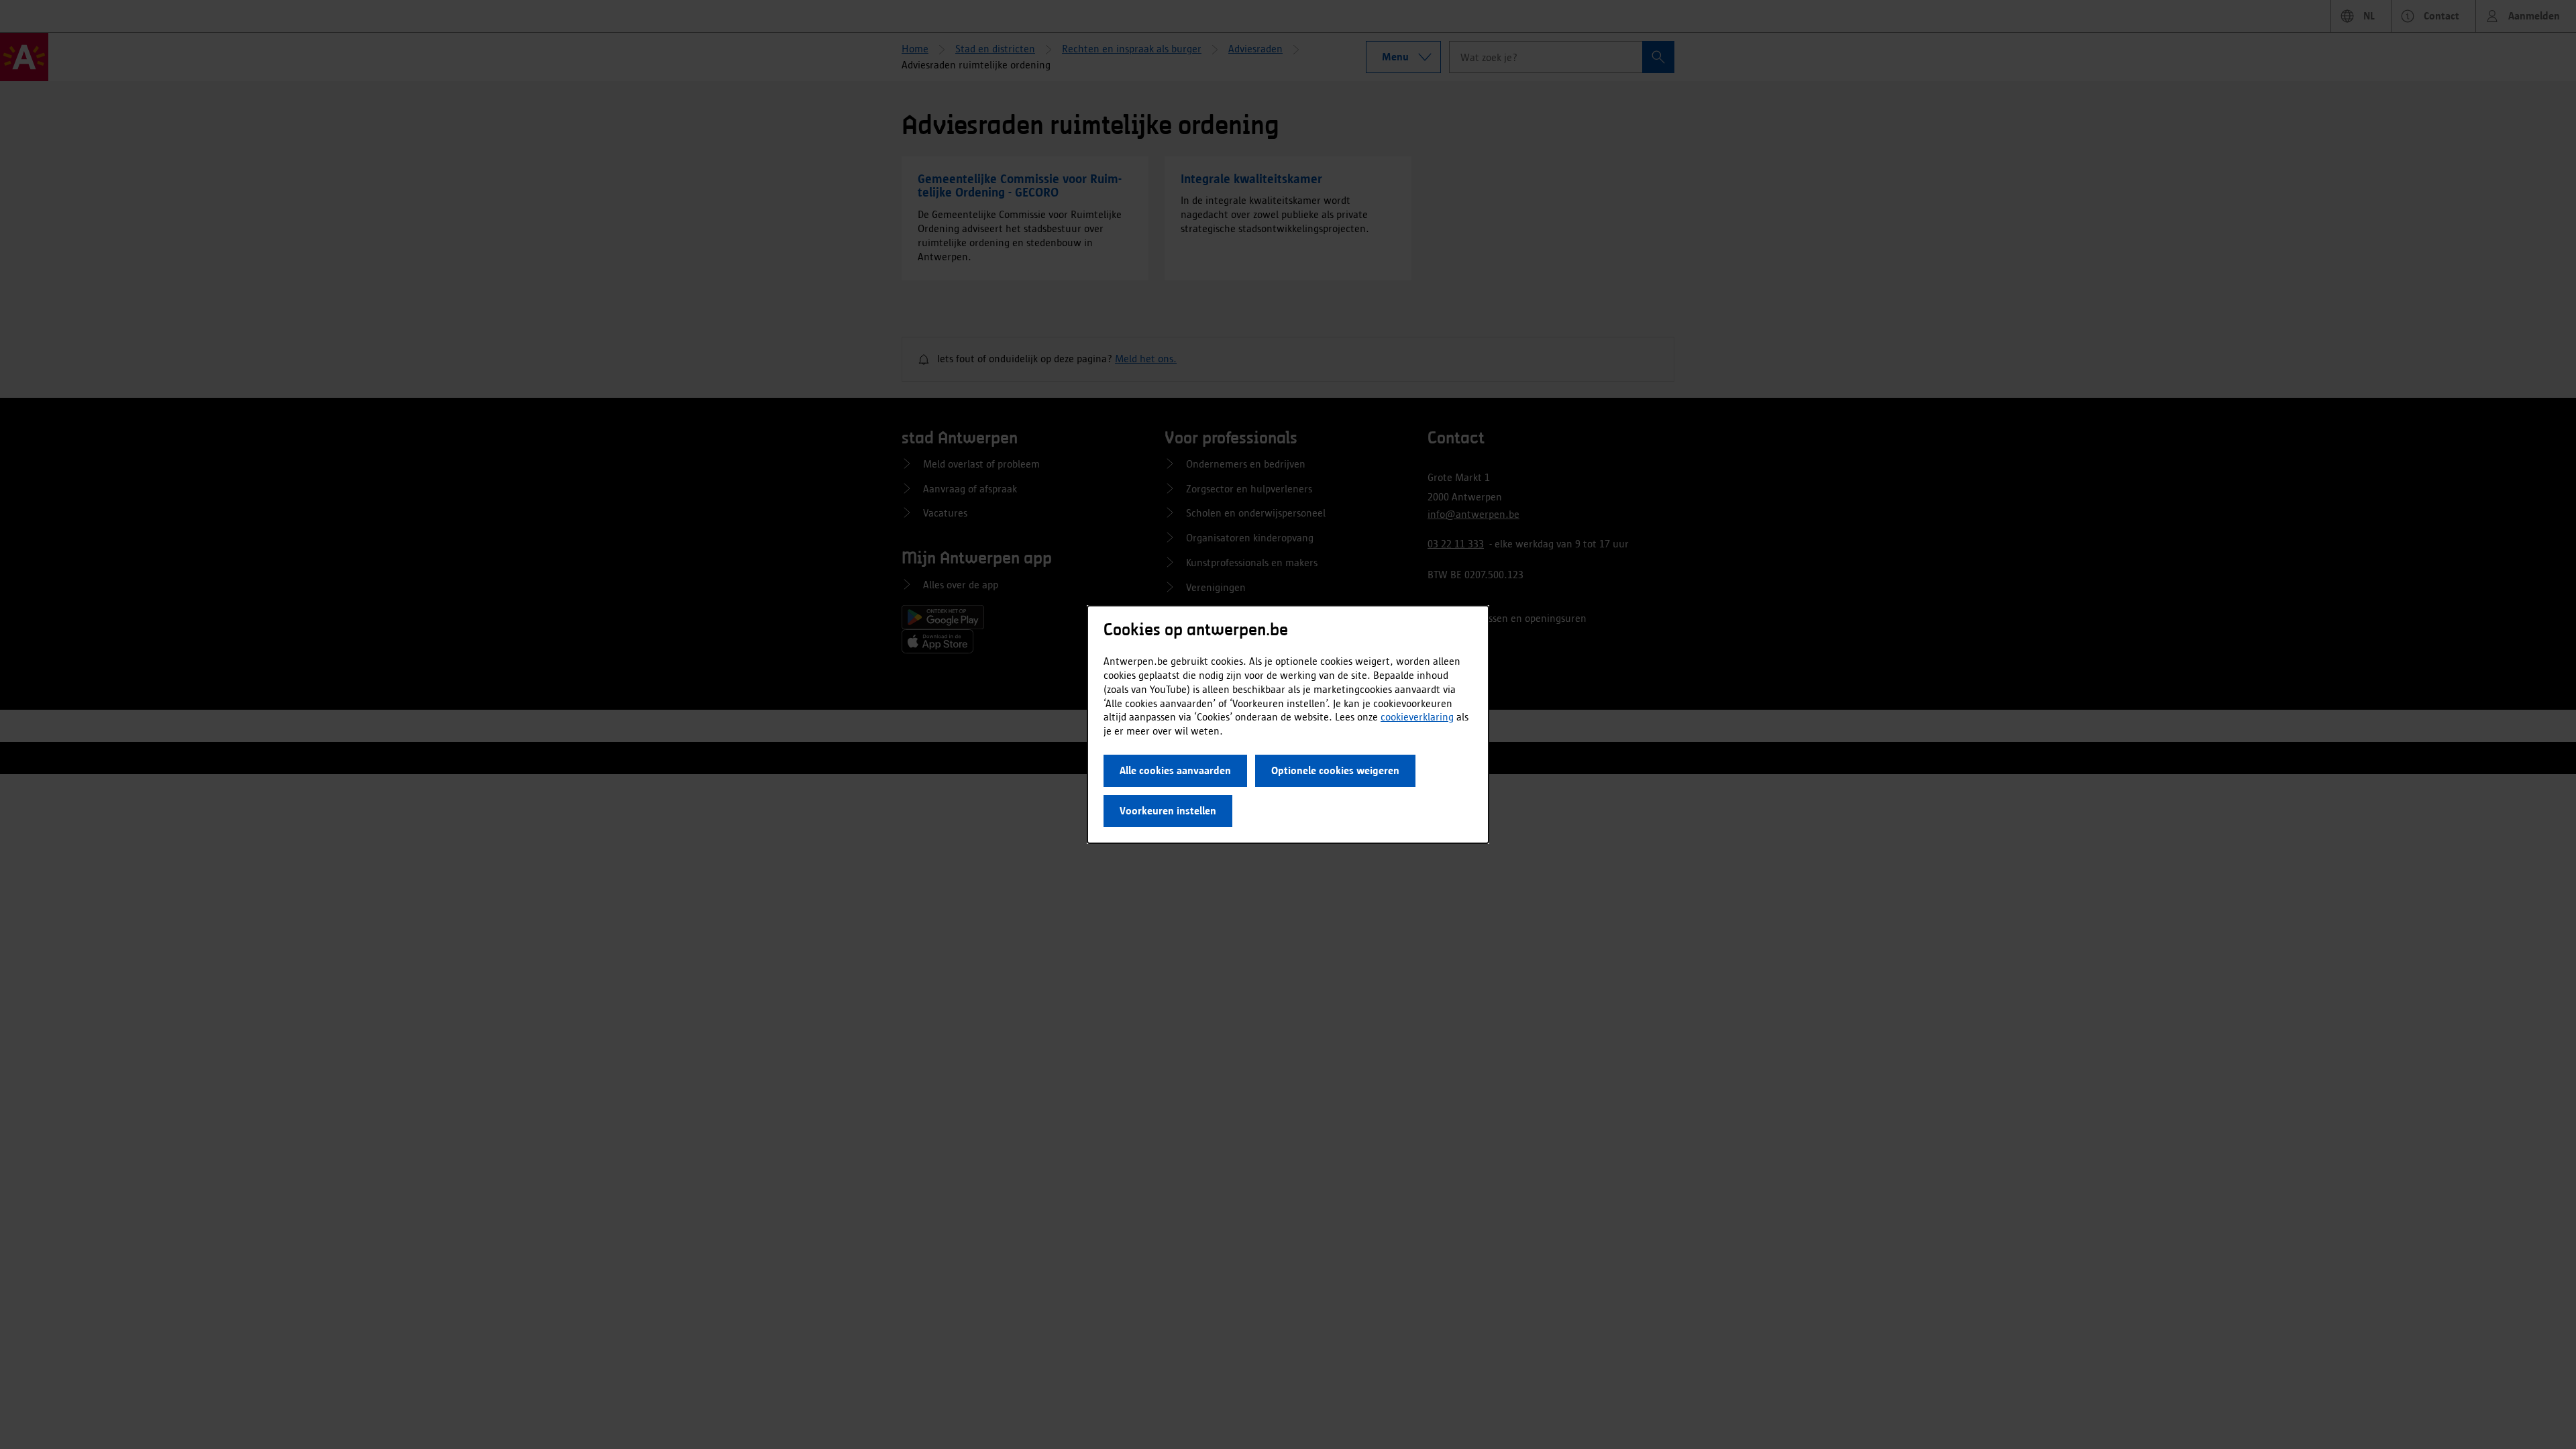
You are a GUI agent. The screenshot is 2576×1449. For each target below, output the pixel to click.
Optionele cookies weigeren (1335, 770)
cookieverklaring (1417, 717)
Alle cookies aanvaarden (1175, 770)
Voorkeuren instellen (1168, 811)
